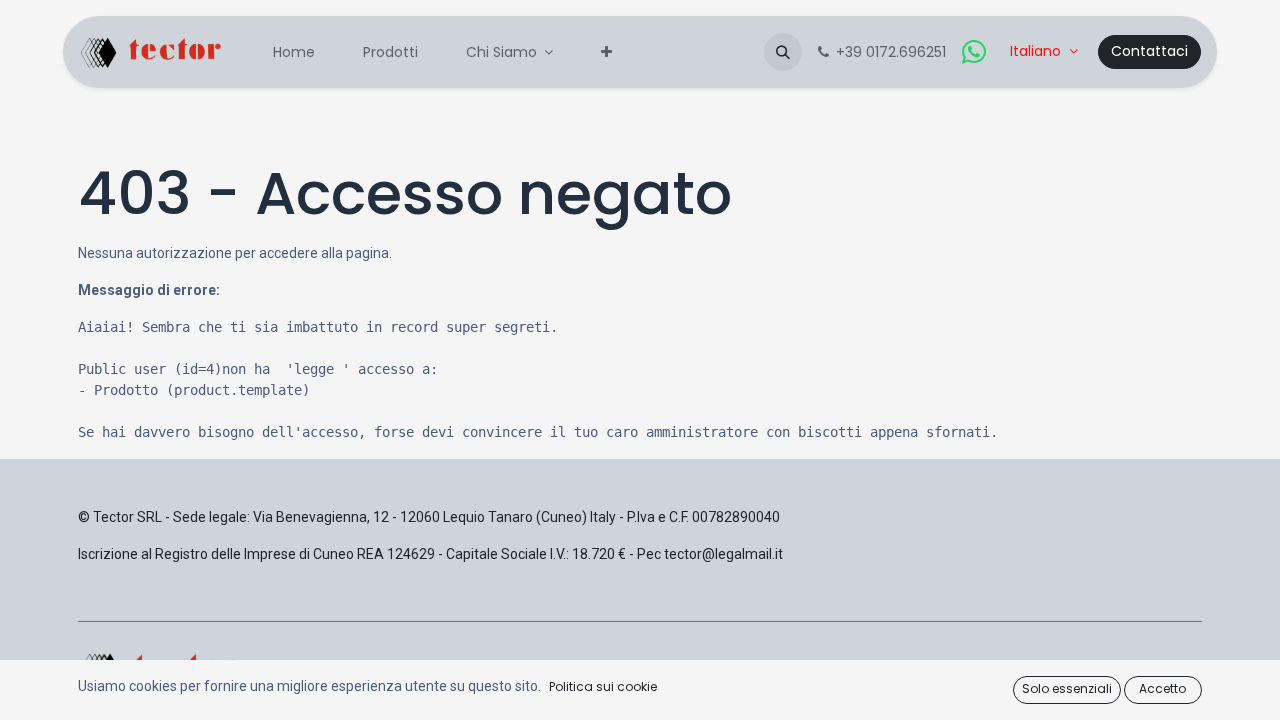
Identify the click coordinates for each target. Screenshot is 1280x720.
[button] (783, 52)
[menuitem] (294, 52)
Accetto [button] (1162, 688)
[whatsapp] (974, 52)
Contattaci (1149, 51)
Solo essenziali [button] (1067, 688)
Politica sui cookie (603, 686)
